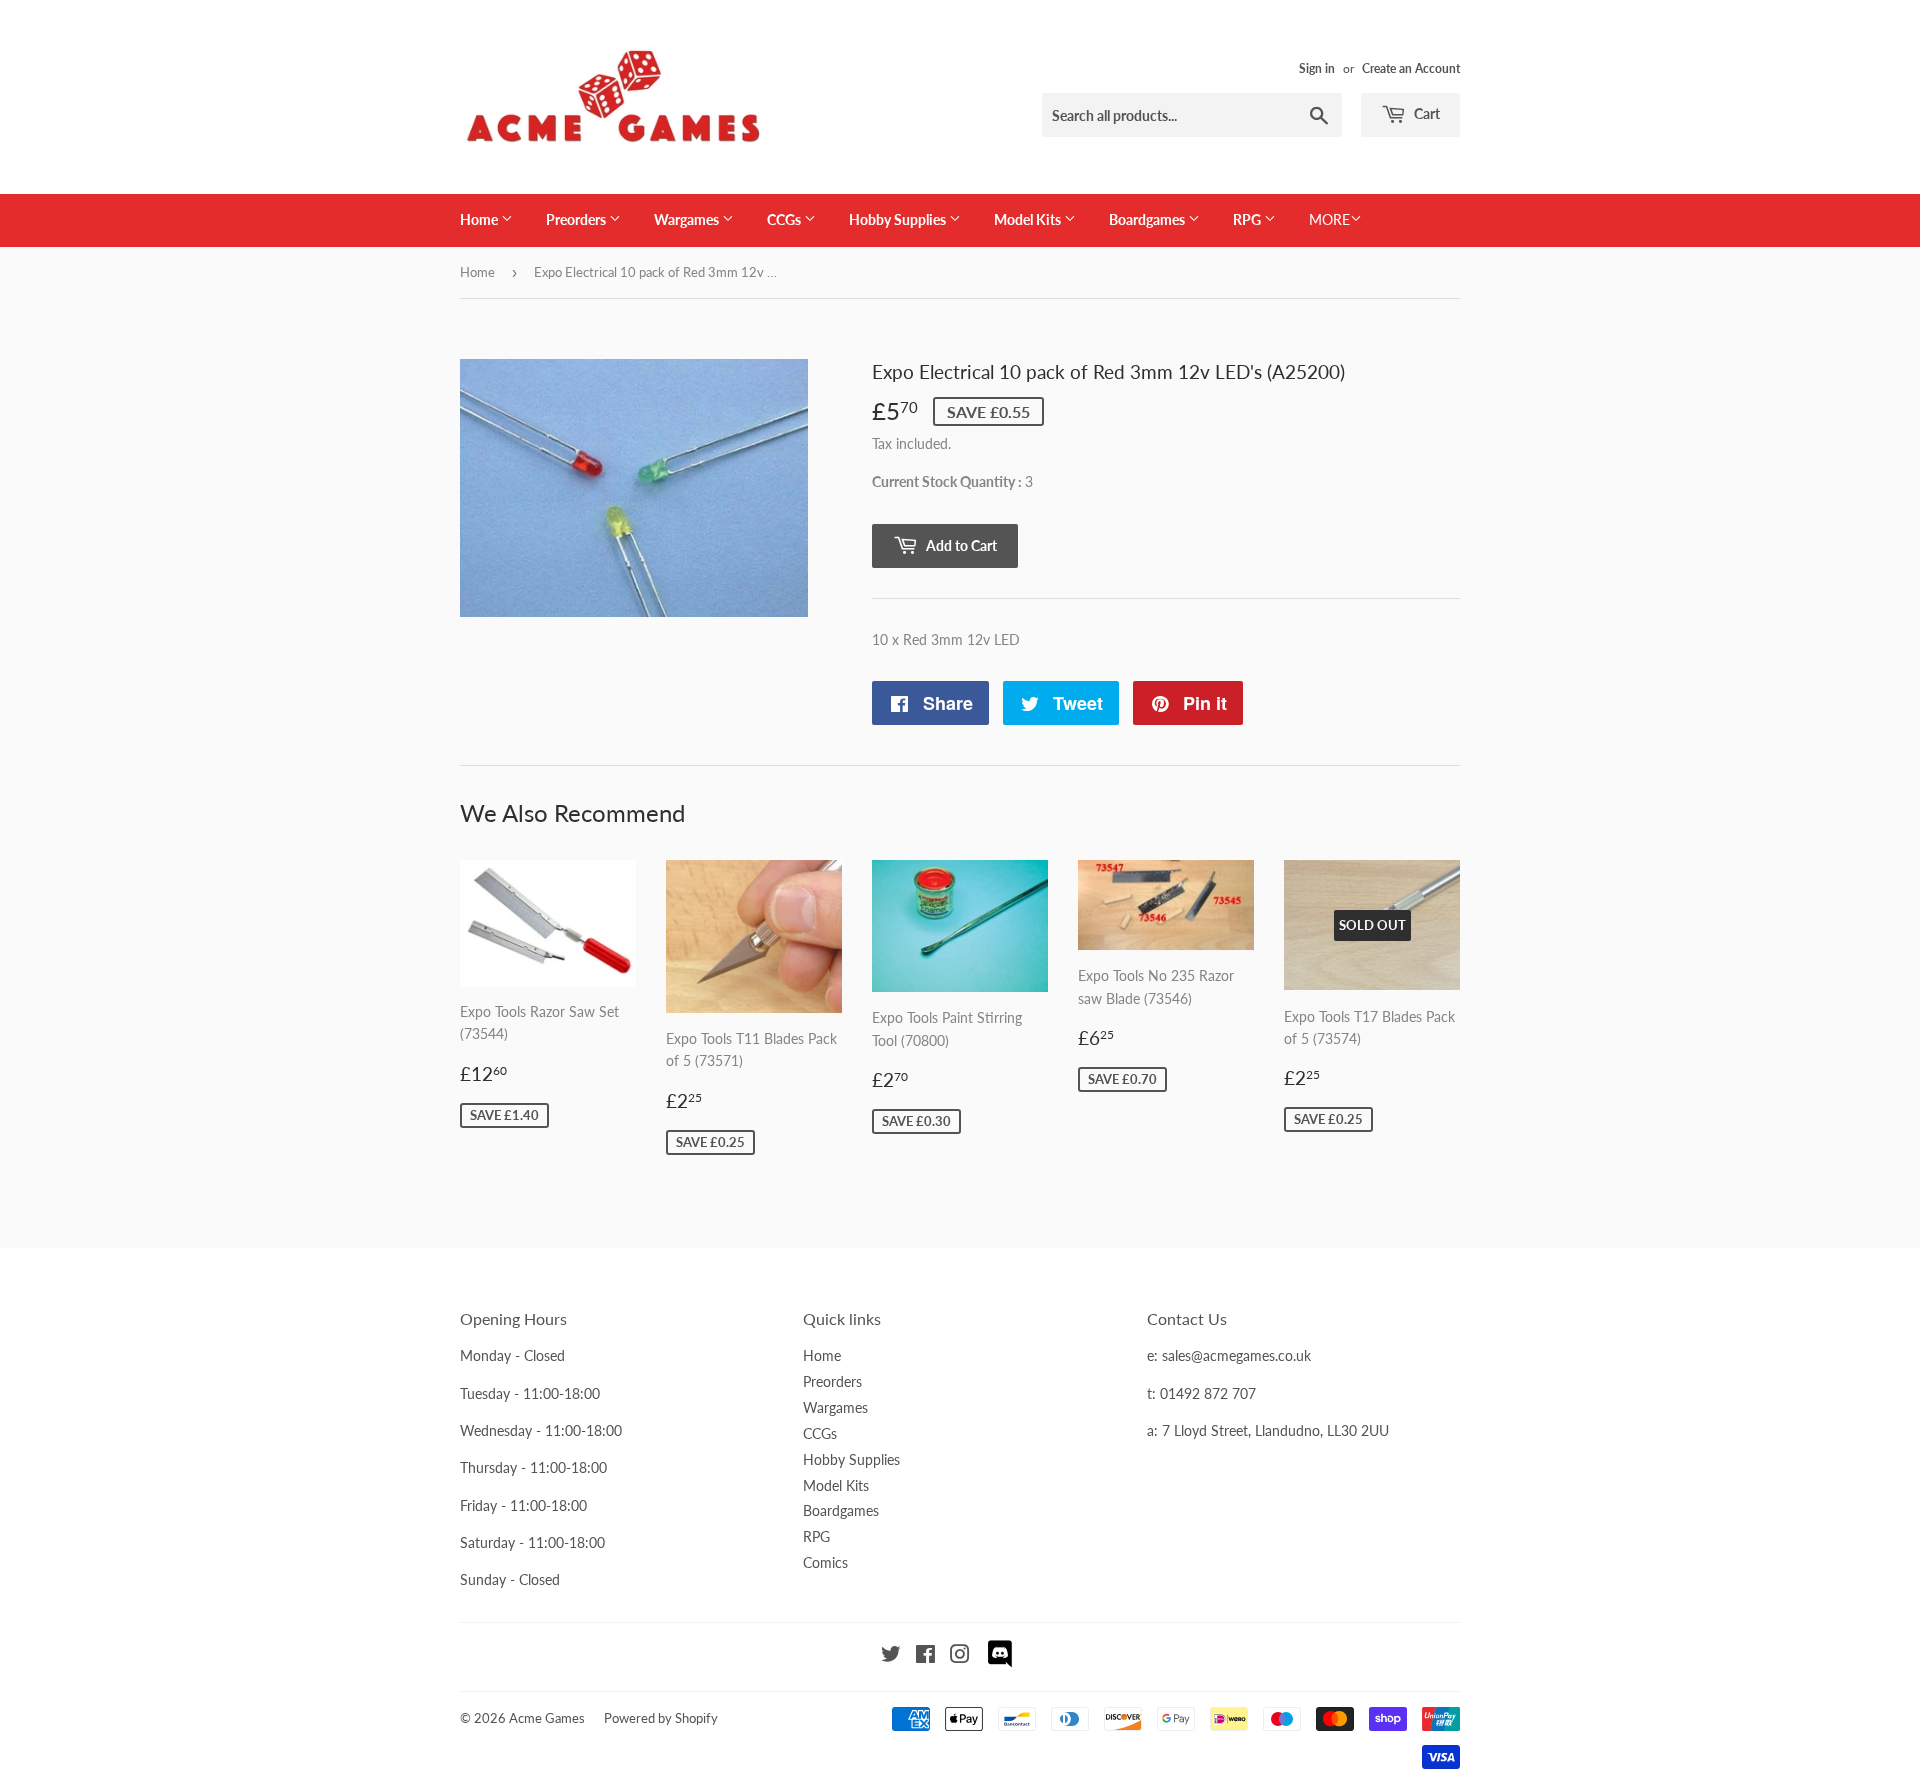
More (1329, 219)
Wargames (688, 219)
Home (480, 219)
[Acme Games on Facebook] (925, 1656)
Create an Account (1411, 68)
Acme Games (547, 1718)
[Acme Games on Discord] (1000, 1664)
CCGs (785, 219)
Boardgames (1148, 219)
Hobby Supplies (899, 219)
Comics (825, 1562)
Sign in (1317, 68)
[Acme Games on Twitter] (891, 1656)
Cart (1425, 113)
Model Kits (1029, 219)
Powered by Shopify (661, 1718)
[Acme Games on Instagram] (960, 1656)
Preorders (577, 219)
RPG (1248, 219)
